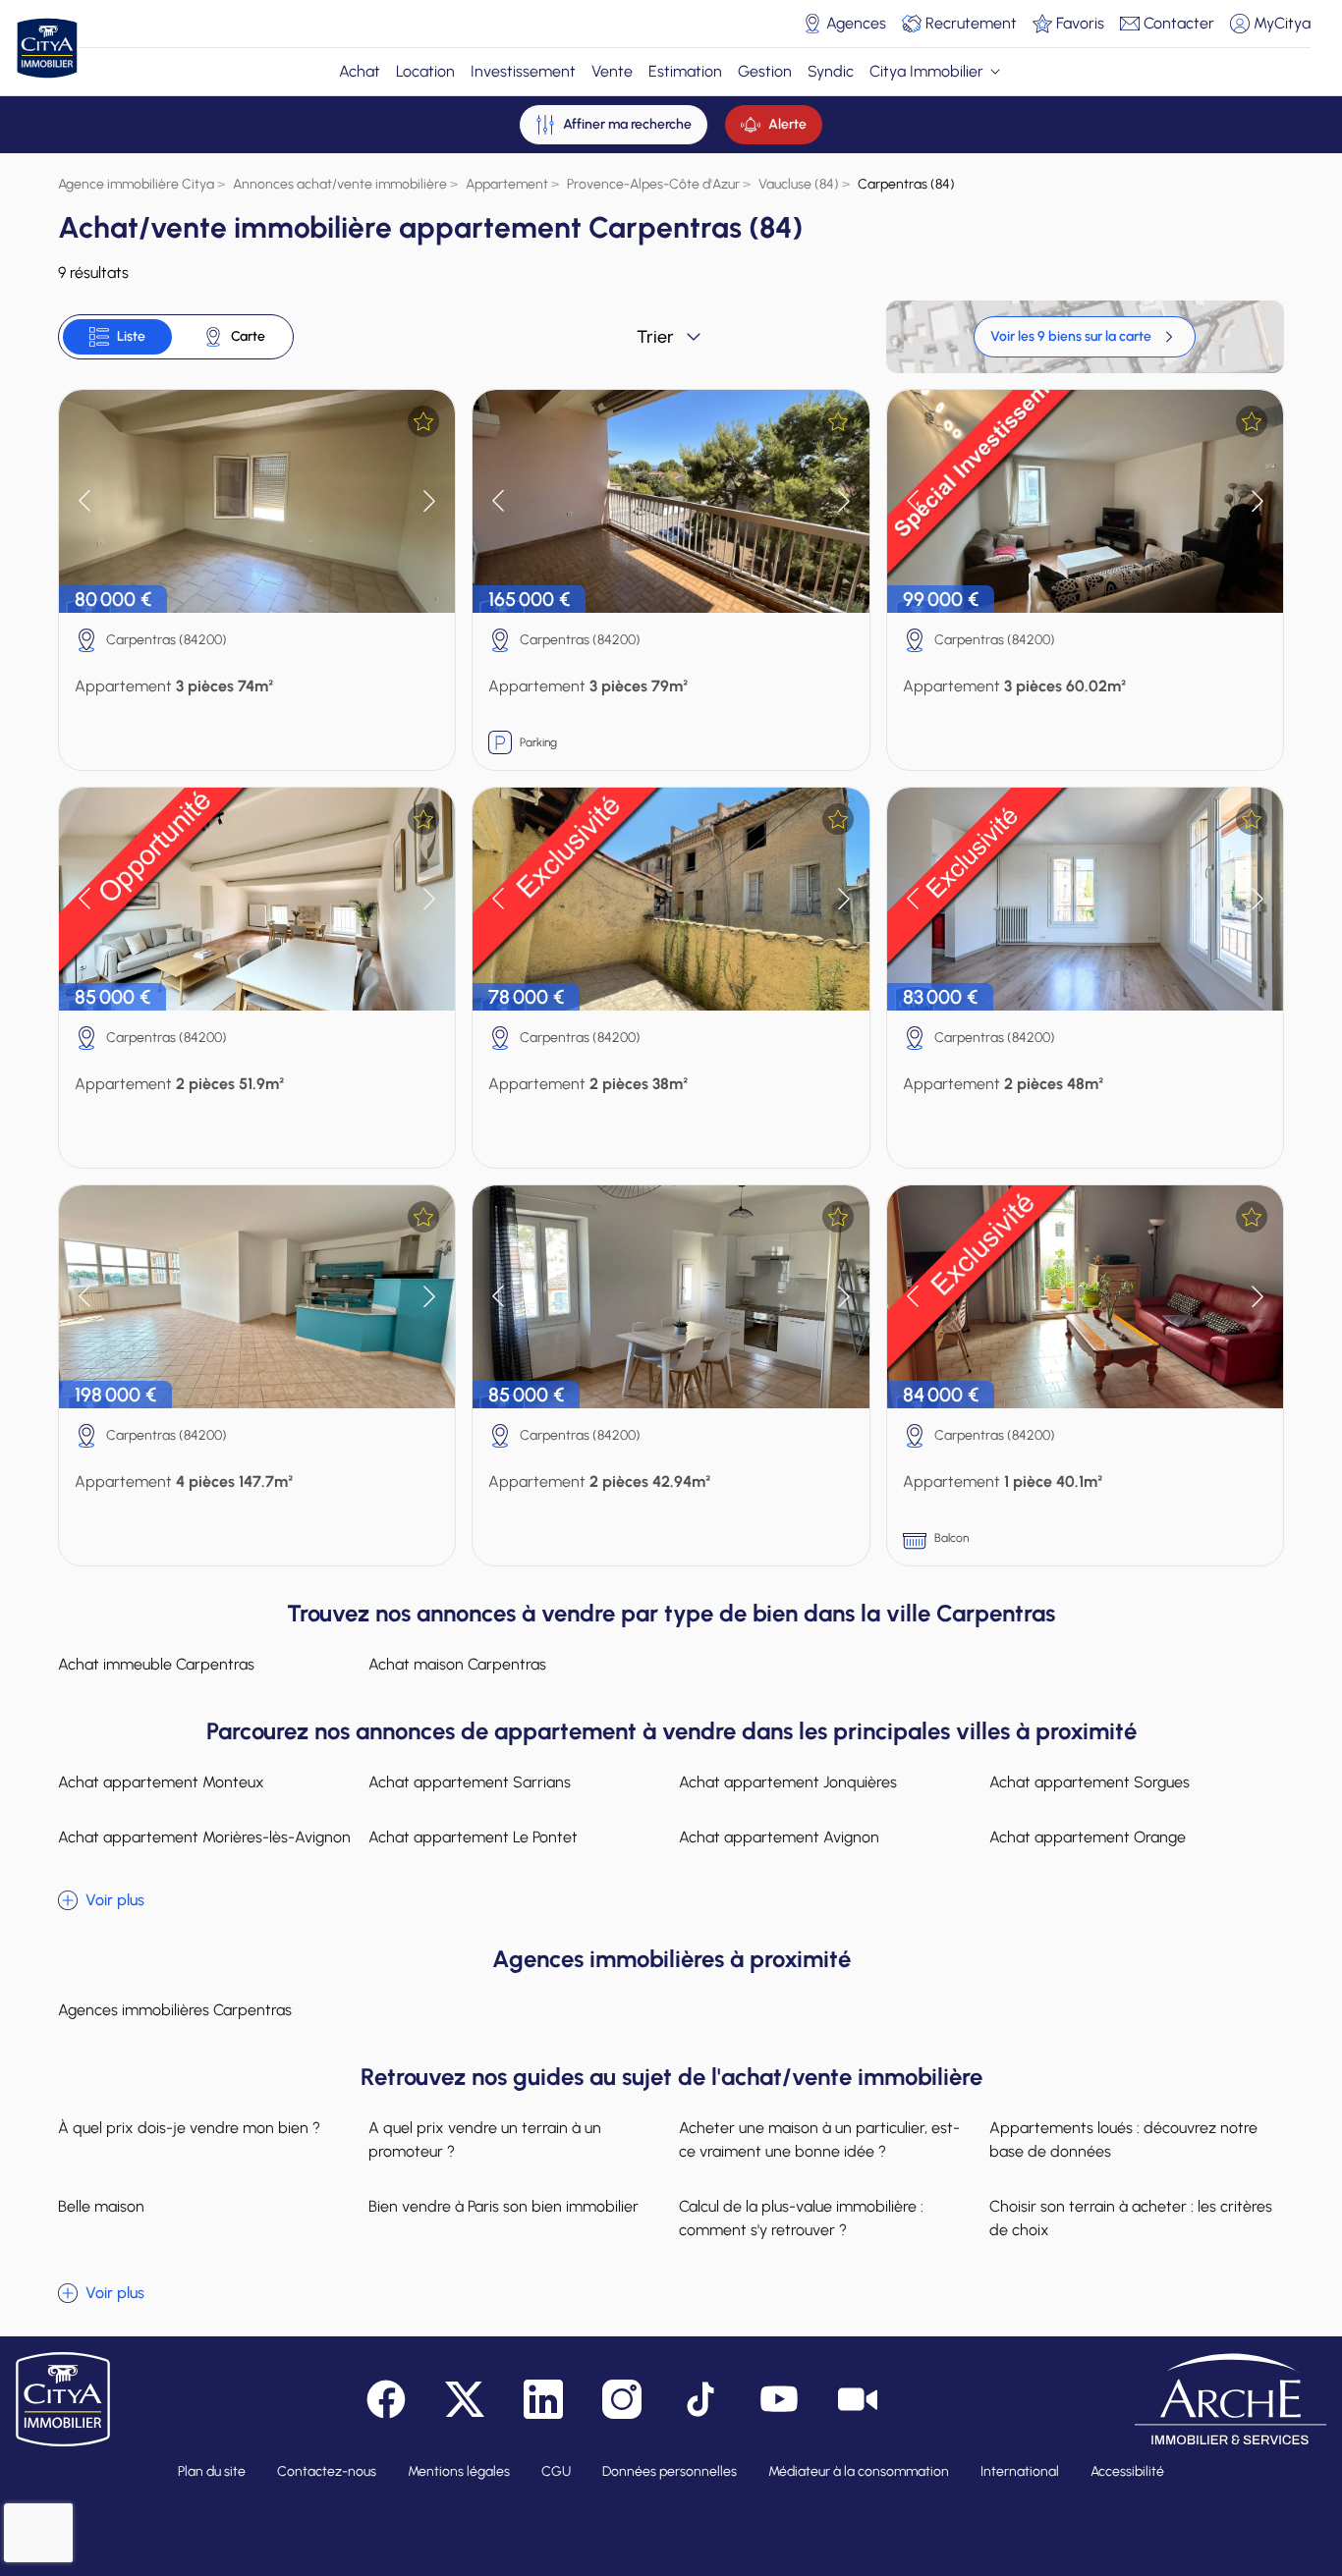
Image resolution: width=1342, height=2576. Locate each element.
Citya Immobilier (926, 71)
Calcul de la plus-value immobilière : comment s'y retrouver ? (801, 2218)
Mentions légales (459, 2471)
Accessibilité (1127, 2471)
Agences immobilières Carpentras (175, 2010)
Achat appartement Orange (1088, 1837)
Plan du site (212, 2471)
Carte (248, 336)
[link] (1085, 337)
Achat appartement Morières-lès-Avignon (204, 1837)
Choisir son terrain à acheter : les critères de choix (1131, 2218)
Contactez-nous (327, 2471)
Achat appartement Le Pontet (473, 1837)
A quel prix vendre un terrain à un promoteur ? (485, 2139)
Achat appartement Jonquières (788, 1782)
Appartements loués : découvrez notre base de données (1123, 2139)
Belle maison (101, 2206)
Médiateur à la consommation (859, 2471)
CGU (556, 2471)
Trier (655, 337)
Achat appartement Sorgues (1090, 1782)
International (1020, 2471)
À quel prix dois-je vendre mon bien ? (189, 2128)
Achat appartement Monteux (161, 1782)
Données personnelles (670, 2471)
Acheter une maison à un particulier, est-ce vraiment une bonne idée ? (819, 2139)
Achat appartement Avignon (779, 1837)
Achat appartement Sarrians (470, 1782)
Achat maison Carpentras (457, 1664)
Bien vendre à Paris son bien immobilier (503, 2206)
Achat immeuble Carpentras (156, 1664)
